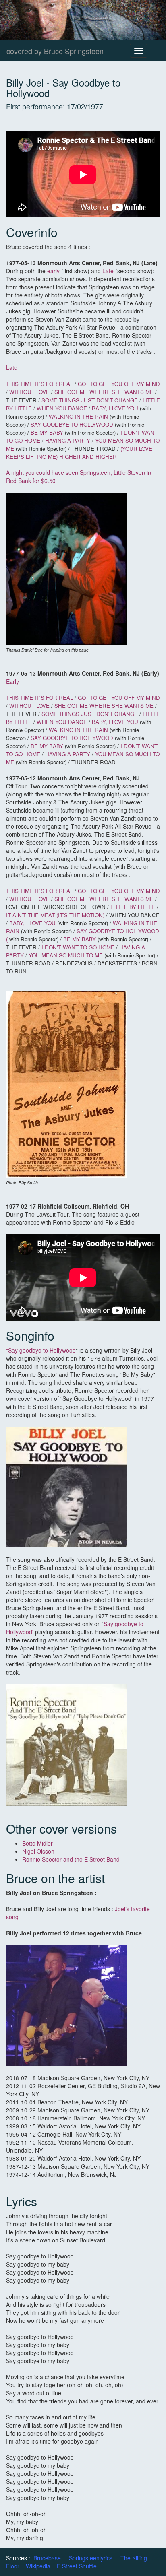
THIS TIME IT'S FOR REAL (39, 384)
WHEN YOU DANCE (62, 408)
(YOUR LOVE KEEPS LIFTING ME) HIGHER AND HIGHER (79, 453)
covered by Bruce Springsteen (55, 51)
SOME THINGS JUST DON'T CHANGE (90, 400)
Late (108, 271)
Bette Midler (38, 1843)
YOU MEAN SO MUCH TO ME (66, 955)
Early (12, 681)
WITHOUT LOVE (30, 392)
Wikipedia (38, 2566)
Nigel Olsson (38, 1851)
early (53, 271)
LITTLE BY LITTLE (134, 907)
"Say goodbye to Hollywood (41, 1350)
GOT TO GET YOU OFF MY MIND (119, 384)
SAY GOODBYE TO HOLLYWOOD (72, 424)
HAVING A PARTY (68, 440)
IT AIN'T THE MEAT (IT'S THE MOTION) (56, 915)
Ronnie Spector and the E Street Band (71, 1859)
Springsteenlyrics (91, 2558)
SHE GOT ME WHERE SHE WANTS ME (104, 392)
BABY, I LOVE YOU (115, 408)
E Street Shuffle (77, 2566)
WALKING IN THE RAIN (78, 416)
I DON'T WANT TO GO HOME (78, 947)
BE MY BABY (47, 432)
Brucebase (47, 2558)
